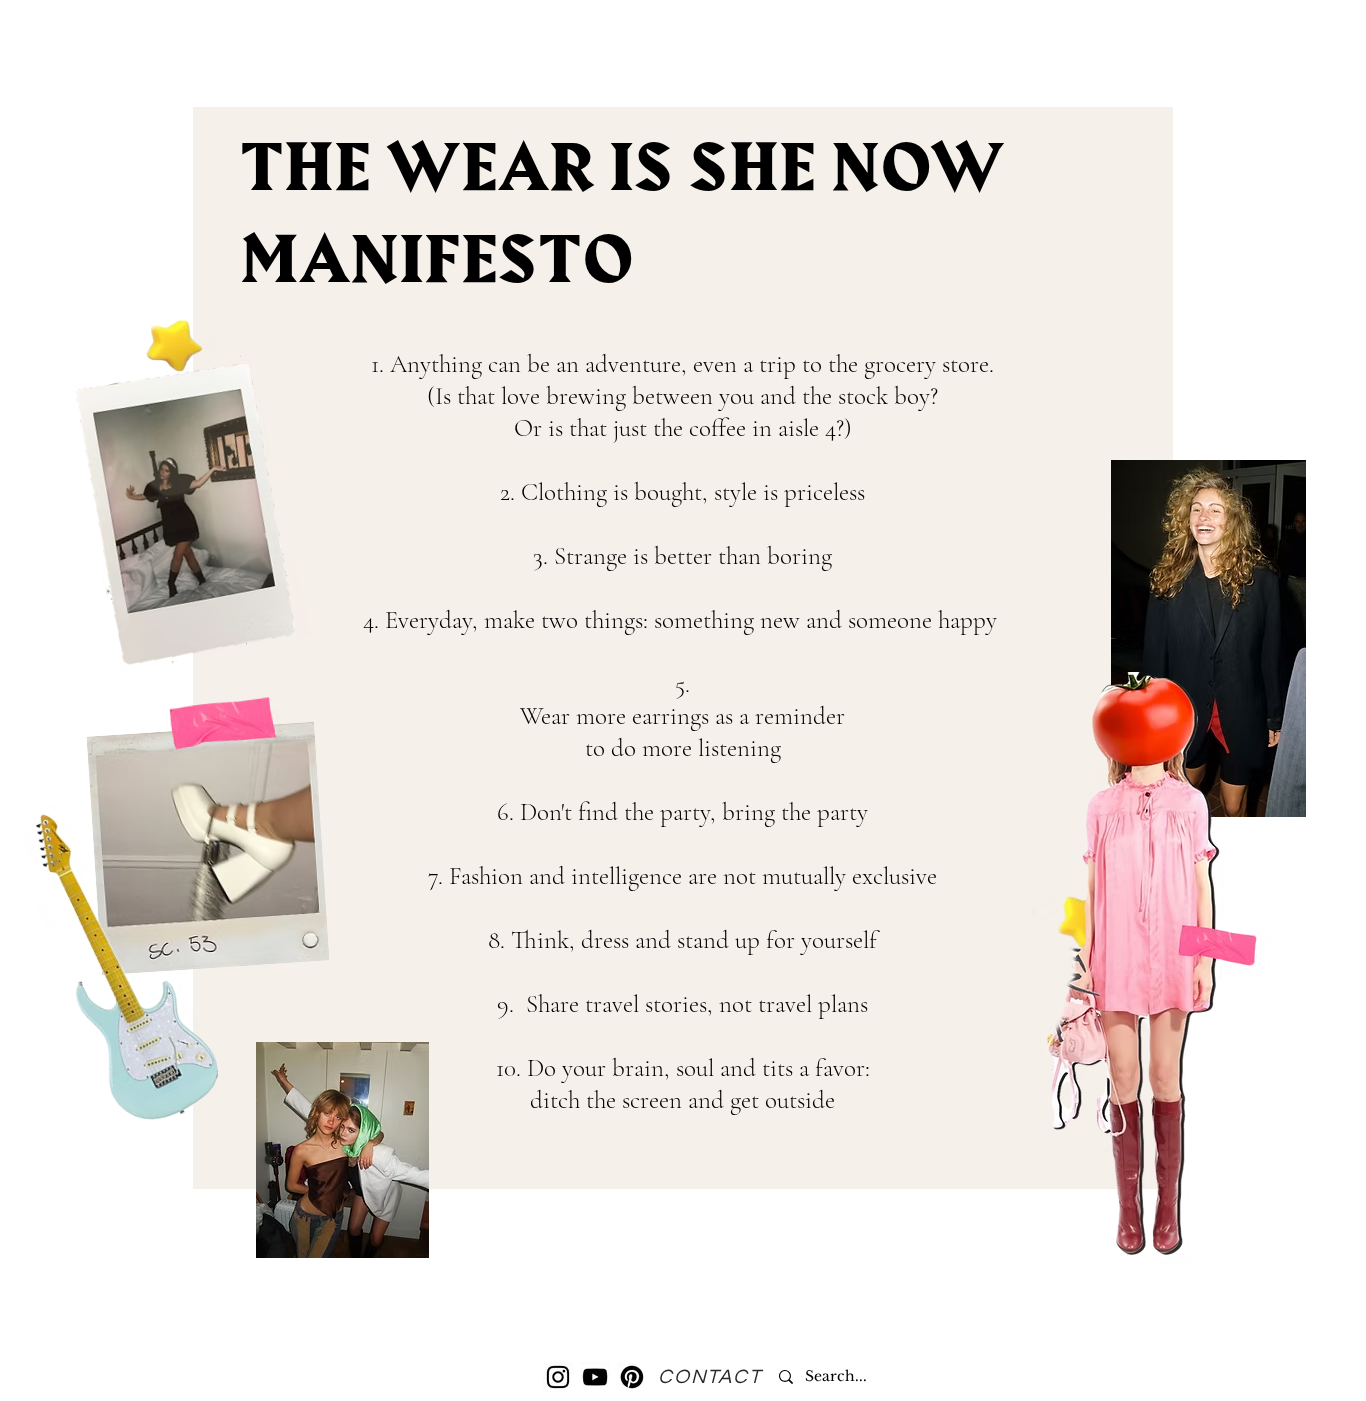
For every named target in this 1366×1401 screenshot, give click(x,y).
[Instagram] (558, 1377)
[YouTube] (595, 1377)
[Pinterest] (632, 1377)
